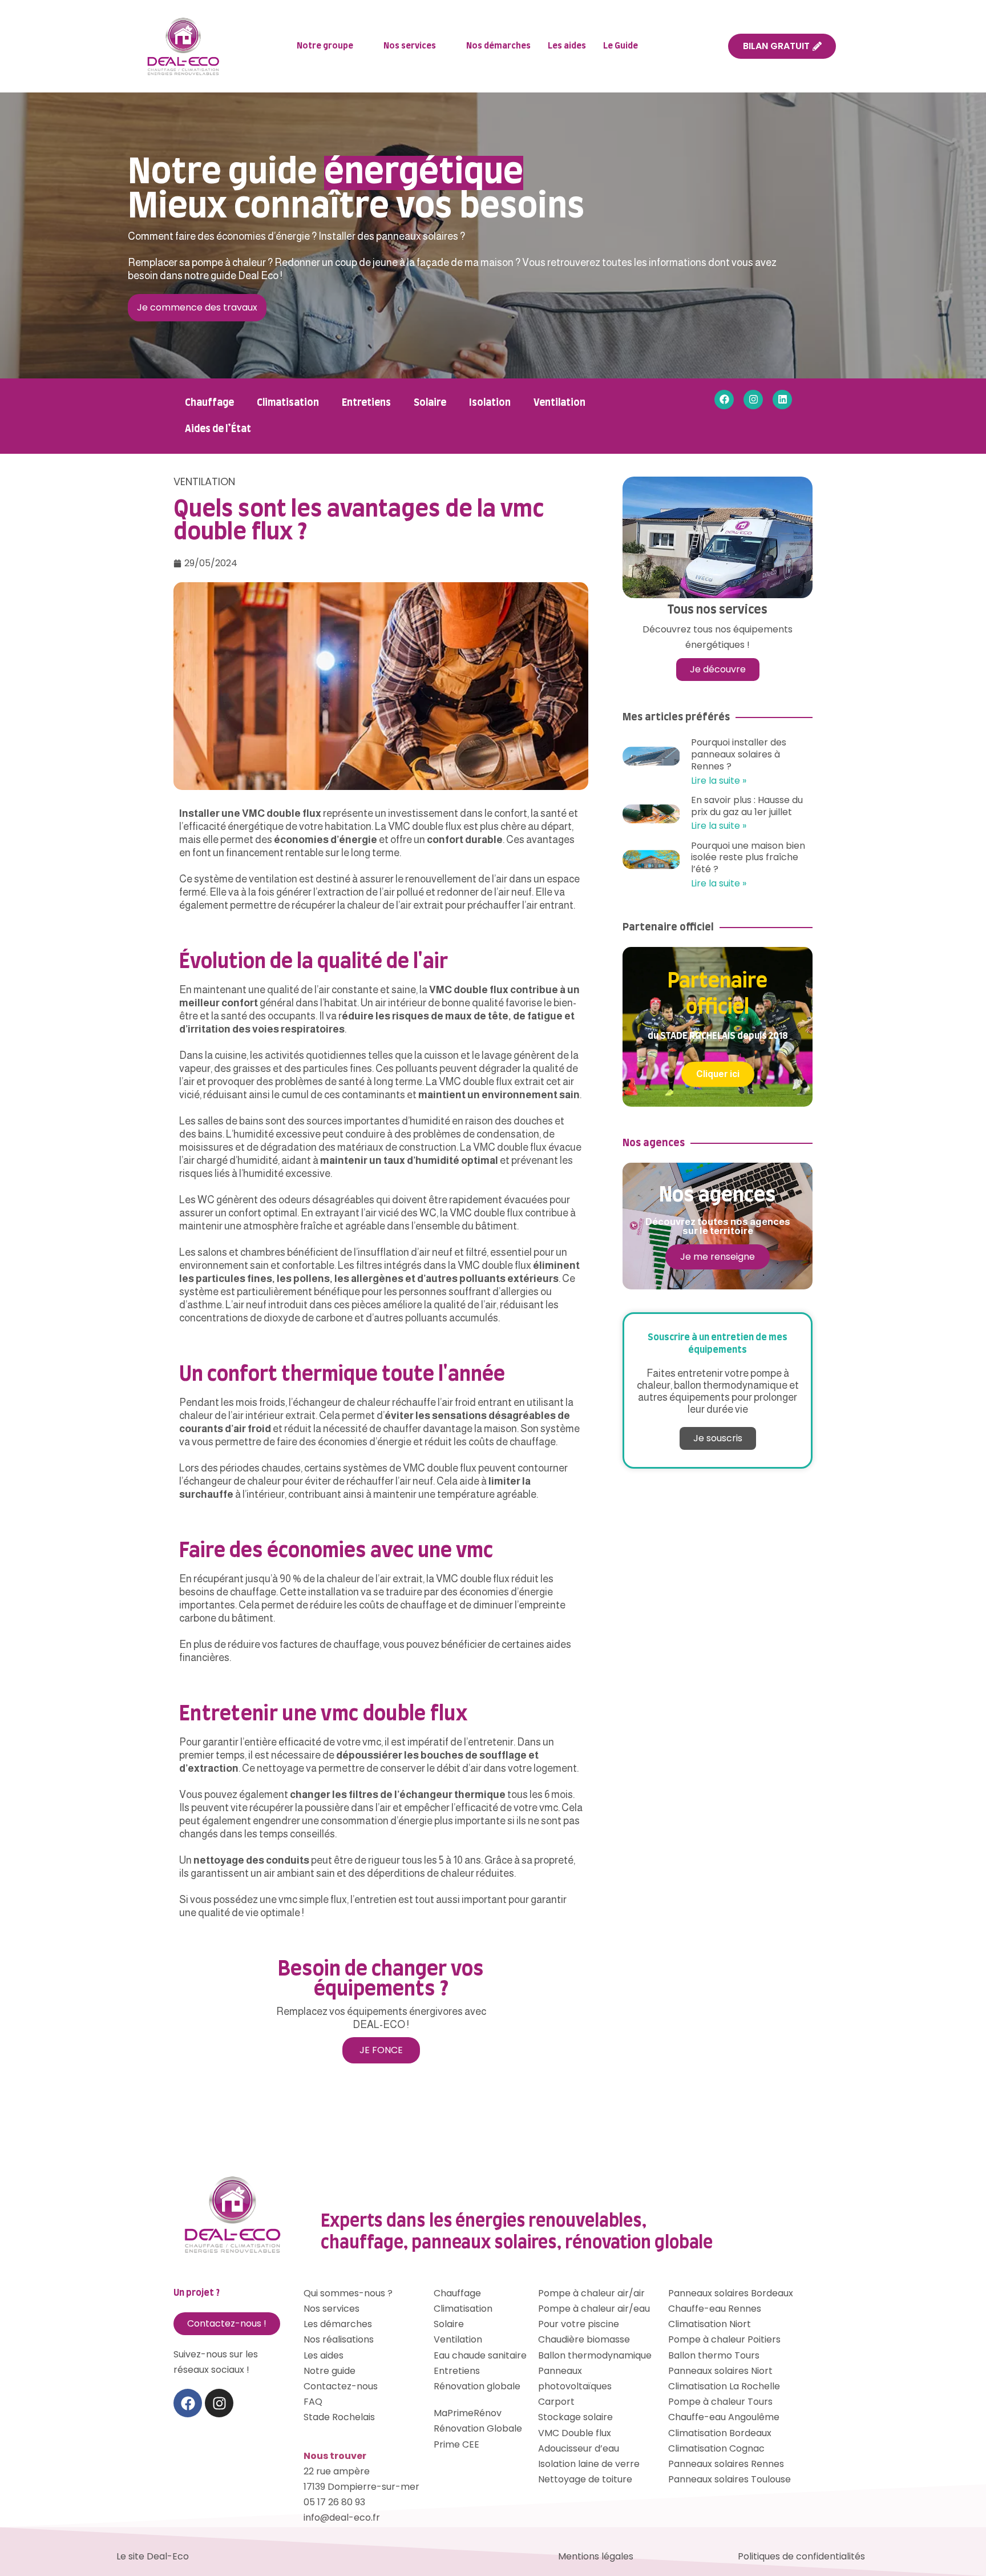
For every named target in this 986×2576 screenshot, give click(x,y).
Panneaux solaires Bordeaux (731, 2293)
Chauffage (209, 403)
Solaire (430, 403)
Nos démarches (498, 46)
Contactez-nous (341, 2386)
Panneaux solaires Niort (720, 2371)
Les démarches (338, 2324)
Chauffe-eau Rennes (715, 2309)
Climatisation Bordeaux (720, 2433)
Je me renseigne (718, 1257)
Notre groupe (325, 46)
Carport (556, 2402)
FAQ (313, 2402)
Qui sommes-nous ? (348, 2293)
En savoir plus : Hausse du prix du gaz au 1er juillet (747, 806)
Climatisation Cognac (716, 2448)
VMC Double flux (575, 2433)
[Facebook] (724, 400)
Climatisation (288, 403)
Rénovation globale (477, 2386)
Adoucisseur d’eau (579, 2448)
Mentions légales (596, 2556)
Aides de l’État (218, 429)
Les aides (567, 46)
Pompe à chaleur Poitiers (724, 2339)
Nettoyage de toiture (585, 2479)
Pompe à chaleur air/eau (594, 2309)
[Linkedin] (782, 400)
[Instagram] (753, 400)
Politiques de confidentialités (801, 2556)
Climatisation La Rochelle (724, 2386)
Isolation (490, 403)
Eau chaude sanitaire (480, 2355)
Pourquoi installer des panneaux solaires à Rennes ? (739, 754)
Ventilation (559, 403)
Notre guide (330, 2371)
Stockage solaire (575, 2417)
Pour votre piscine (579, 2324)
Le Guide (621, 46)
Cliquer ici (718, 1074)
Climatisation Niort (710, 2324)
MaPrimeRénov (468, 2413)
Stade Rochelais (339, 2417)
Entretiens (366, 403)
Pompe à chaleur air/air (591, 2293)
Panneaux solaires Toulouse (730, 2479)
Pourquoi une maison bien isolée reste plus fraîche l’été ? (748, 858)
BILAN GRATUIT (776, 46)
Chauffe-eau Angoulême (724, 2417)
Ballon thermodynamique (595, 2355)
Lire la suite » (719, 781)
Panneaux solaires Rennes (726, 2464)
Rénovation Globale (478, 2428)
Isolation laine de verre (589, 2464)
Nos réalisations (339, 2339)
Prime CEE (456, 2444)
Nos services (410, 46)
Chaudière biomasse (584, 2339)
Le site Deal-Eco (153, 2556)
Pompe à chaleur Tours (720, 2402)
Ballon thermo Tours (714, 2355)
